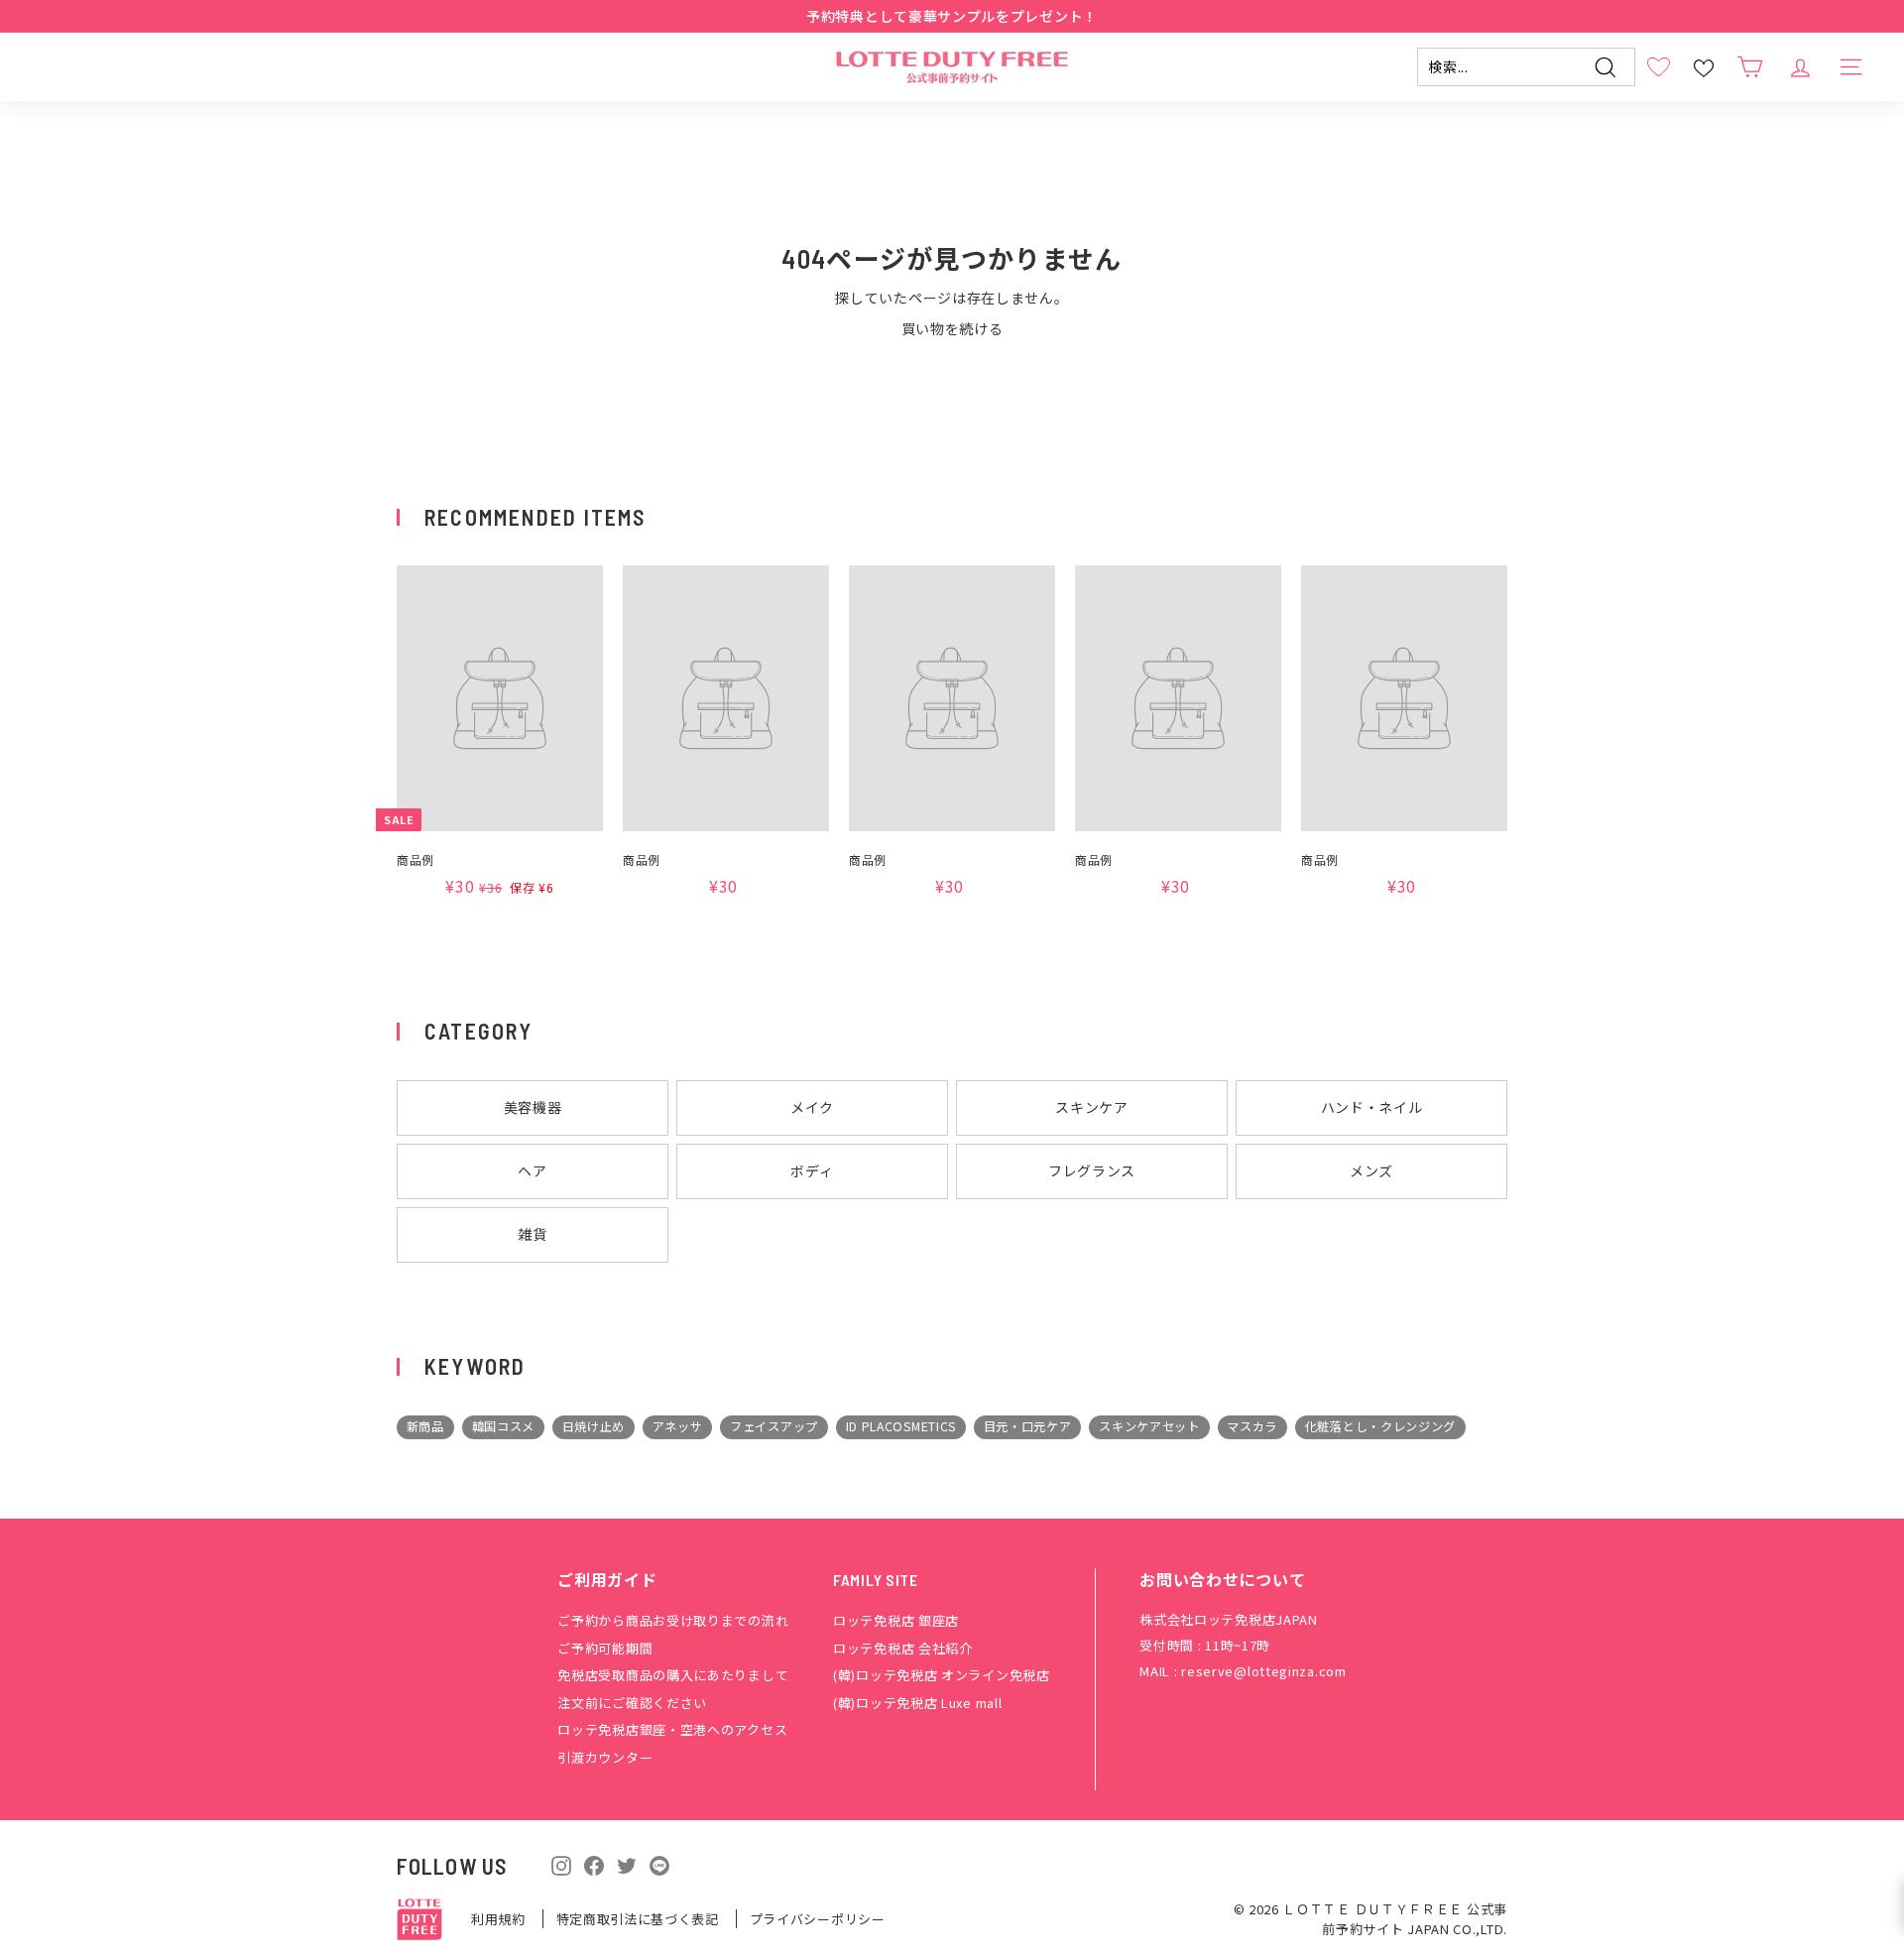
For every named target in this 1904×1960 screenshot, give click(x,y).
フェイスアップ (774, 1426)
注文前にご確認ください (632, 1703)
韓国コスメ (504, 1426)
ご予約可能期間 (605, 1648)
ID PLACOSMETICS (901, 1426)
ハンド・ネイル (1372, 1107)
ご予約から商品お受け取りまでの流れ (673, 1620)
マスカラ (1252, 1426)
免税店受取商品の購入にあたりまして (673, 1675)
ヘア (532, 1170)
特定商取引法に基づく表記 (640, 1919)
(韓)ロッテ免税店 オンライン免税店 (942, 1675)
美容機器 (533, 1107)
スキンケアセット (1149, 1426)
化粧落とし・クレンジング (1380, 1426)
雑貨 (532, 1234)
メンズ (1371, 1170)
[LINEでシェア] (659, 1864)
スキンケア (1092, 1107)
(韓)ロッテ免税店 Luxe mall (917, 1703)
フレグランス (1092, 1170)
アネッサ (678, 1426)
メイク (812, 1107)
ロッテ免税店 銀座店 (896, 1620)
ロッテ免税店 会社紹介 (903, 1648)
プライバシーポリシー (818, 1919)
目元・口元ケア (1028, 1426)
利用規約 (500, 1919)
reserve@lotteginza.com (1263, 1671)
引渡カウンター (605, 1757)
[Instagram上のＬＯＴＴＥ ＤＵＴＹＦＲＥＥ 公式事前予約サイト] (561, 1863)
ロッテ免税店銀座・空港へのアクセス (672, 1729)
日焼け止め (594, 1426)
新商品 (425, 1426)
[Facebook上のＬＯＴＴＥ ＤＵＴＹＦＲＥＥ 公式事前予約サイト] (594, 1863)
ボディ (812, 1170)
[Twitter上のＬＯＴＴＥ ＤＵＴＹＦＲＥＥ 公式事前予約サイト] (627, 1863)
